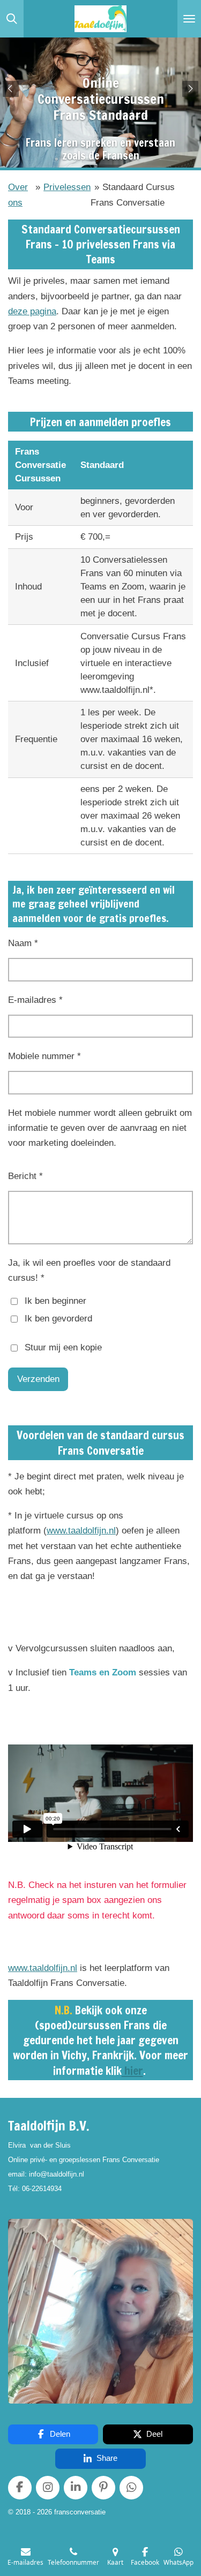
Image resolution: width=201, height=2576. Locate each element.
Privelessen (67, 187)
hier (132, 2071)
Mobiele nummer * (44, 1056)
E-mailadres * (35, 1000)
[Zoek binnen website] (12, 19)
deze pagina (32, 311)
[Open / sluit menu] (189, 19)
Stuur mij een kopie (63, 1347)
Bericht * (25, 1176)
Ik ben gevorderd (58, 1319)
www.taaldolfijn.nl (81, 1531)
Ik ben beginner (55, 1301)
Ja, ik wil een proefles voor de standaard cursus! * (89, 1270)
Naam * (23, 943)
